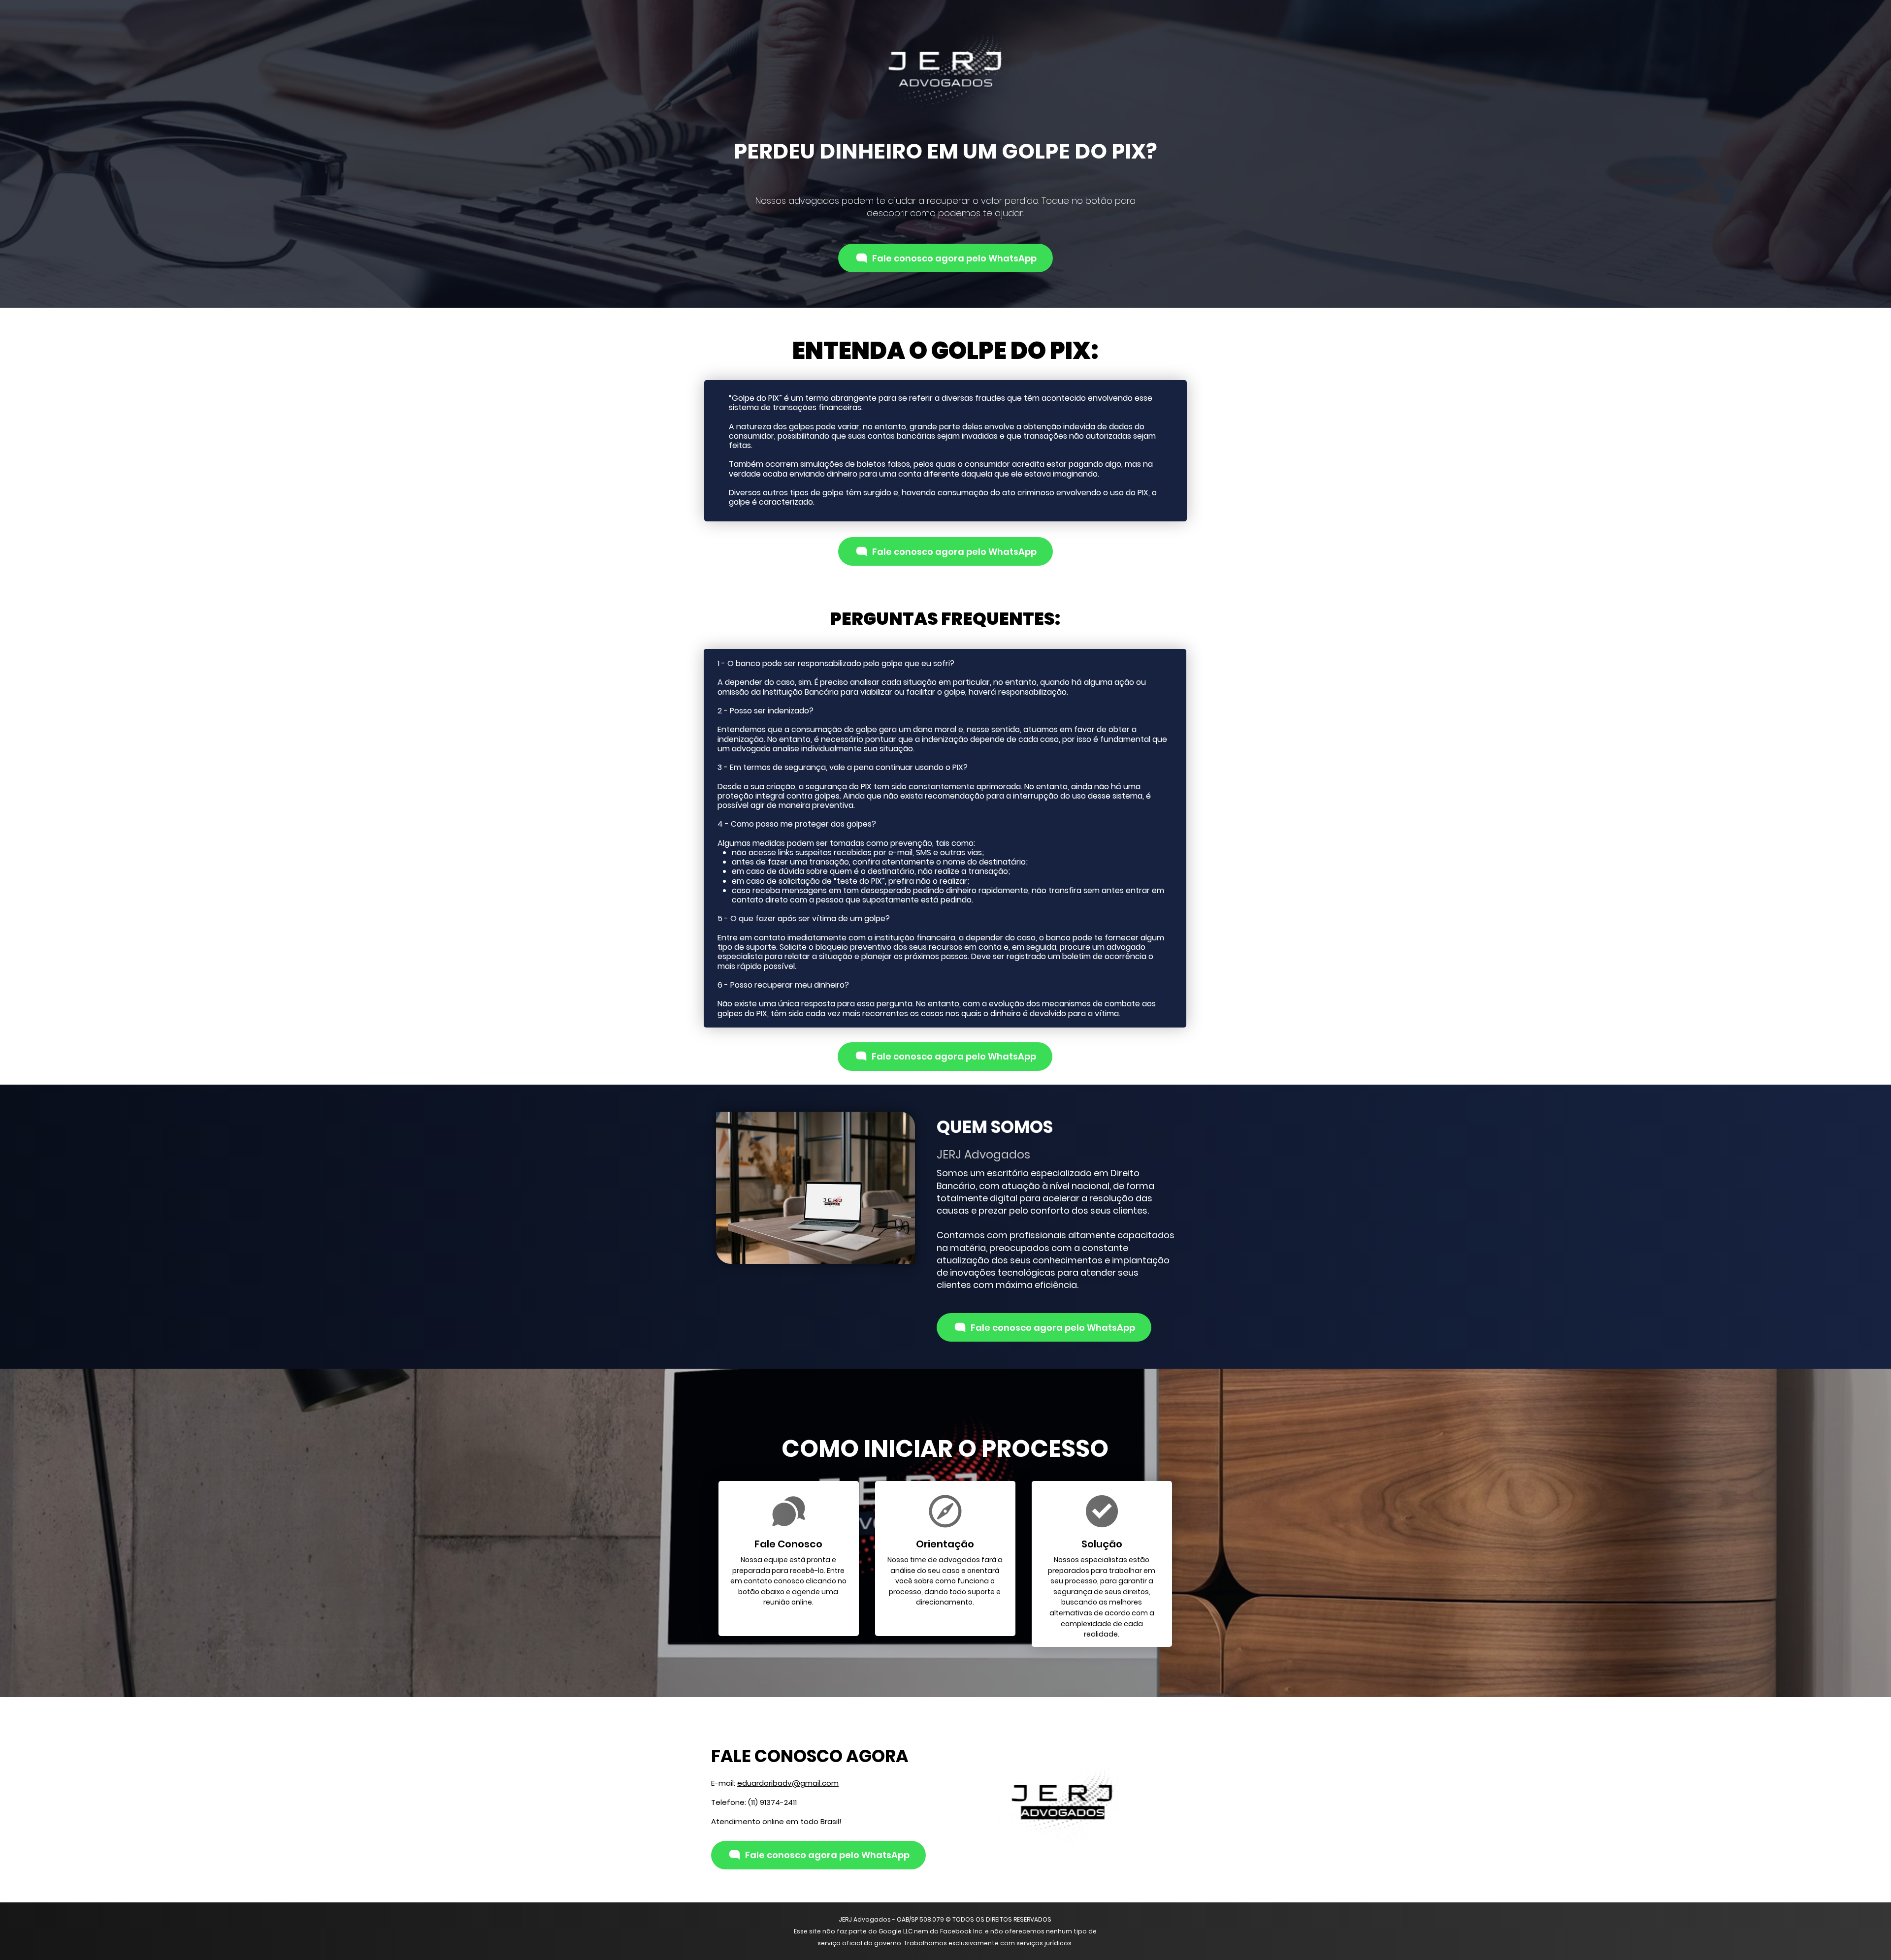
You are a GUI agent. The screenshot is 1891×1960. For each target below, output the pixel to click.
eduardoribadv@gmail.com (788, 1783)
